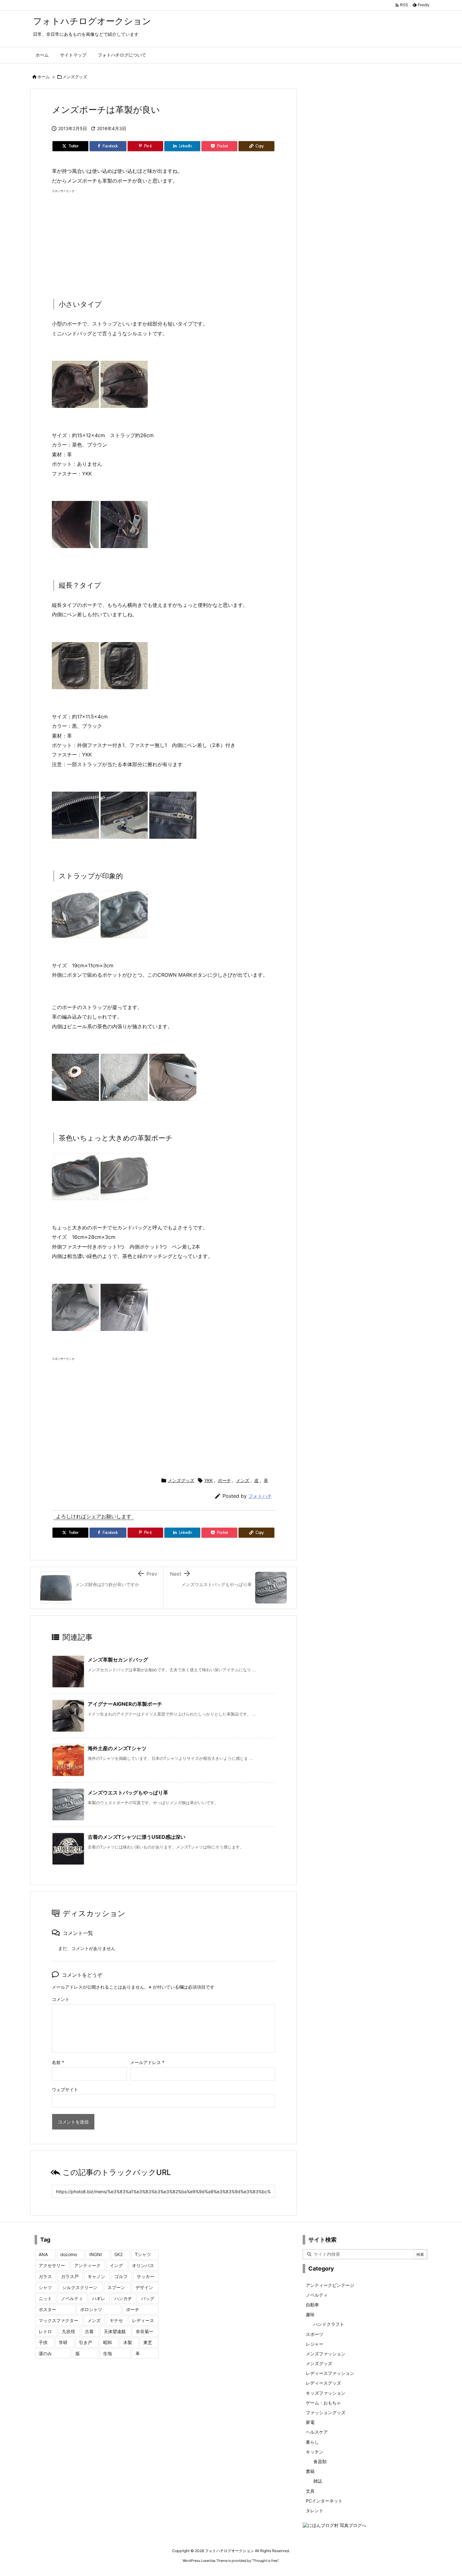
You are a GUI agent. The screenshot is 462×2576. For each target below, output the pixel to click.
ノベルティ (72, 2298)
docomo (69, 2254)
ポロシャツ (91, 2309)
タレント (315, 2510)
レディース (143, 2320)
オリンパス (143, 2265)
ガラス (45, 2276)
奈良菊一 (145, 2331)
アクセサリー (52, 2265)
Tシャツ (143, 2254)
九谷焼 (69, 2331)
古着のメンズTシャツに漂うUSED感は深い (137, 1837)
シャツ (45, 2287)
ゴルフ (121, 2276)
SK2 (118, 2254)
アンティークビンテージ (330, 2285)
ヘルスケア (317, 2432)
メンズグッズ (75, 77)
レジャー (315, 2344)
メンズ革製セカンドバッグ (118, 1660)
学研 (63, 2342)
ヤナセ (116, 2320)
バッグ (148, 2298)
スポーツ (315, 2334)
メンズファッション (326, 2354)
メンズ (243, 1480)
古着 (89, 2331)
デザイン (144, 2287)
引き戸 (85, 2342)
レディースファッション (330, 2373)
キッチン (315, 2452)
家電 (310, 2422)
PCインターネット (324, 2501)
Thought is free (265, 2561)
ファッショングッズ (326, 2412)
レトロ (45, 2331)
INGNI (96, 2254)
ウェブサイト (65, 2089)
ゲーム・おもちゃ (323, 2403)
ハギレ (99, 2298)
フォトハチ (260, 1496)
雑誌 (318, 2481)
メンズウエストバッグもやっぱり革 (128, 1793)
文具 (310, 2491)
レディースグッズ (323, 2383)
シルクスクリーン (80, 2287)
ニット (45, 2298)
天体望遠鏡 (115, 2331)
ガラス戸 (70, 2276)
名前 (58, 2062)
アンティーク (87, 2265)
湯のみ (45, 2353)
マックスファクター (58, 2320)
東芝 (148, 2342)
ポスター (47, 2309)
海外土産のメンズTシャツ (117, 1748)
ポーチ (224, 1480)
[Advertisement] (163, 239)
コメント (61, 1999)
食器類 (320, 2461)
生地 (107, 2353)
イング (116, 2265)
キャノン (96, 2276)
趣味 (310, 2314)
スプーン (116, 2287)
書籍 (310, 2471)
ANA (43, 2254)
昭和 (107, 2342)
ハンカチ (123, 2298)
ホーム (44, 77)
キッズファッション (326, 2393)
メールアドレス (147, 2062)
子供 (43, 2342)
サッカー (146, 2276)
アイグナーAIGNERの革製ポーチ (125, 1704)
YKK (209, 1480)
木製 (128, 2342)
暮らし (312, 2442)
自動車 (312, 2305)
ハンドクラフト (329, 2324)
